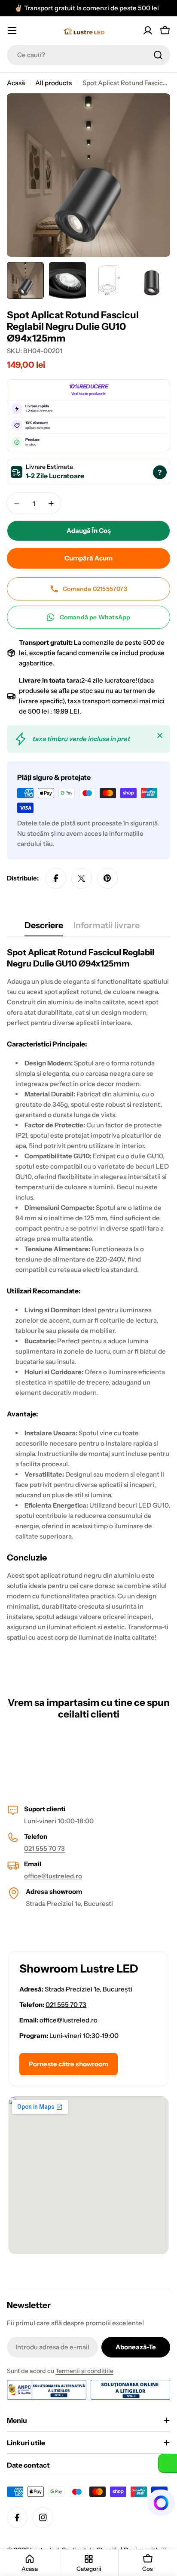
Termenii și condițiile (84, 2371)
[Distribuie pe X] (82, 878)
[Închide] (160, 736)
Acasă (16, 83)
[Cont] (148, 31)
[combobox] (88, 55)
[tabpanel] (88, 1308)
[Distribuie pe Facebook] (56, 878)
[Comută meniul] (12, 31)
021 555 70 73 (44, 1848)
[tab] (44, 928)
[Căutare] (158, 55)
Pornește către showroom (69, 2064)
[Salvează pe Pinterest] (107, 878)
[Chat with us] (162, 2503)
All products (53, 83)
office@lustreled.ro (53, 1876)
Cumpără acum (88, 558)
